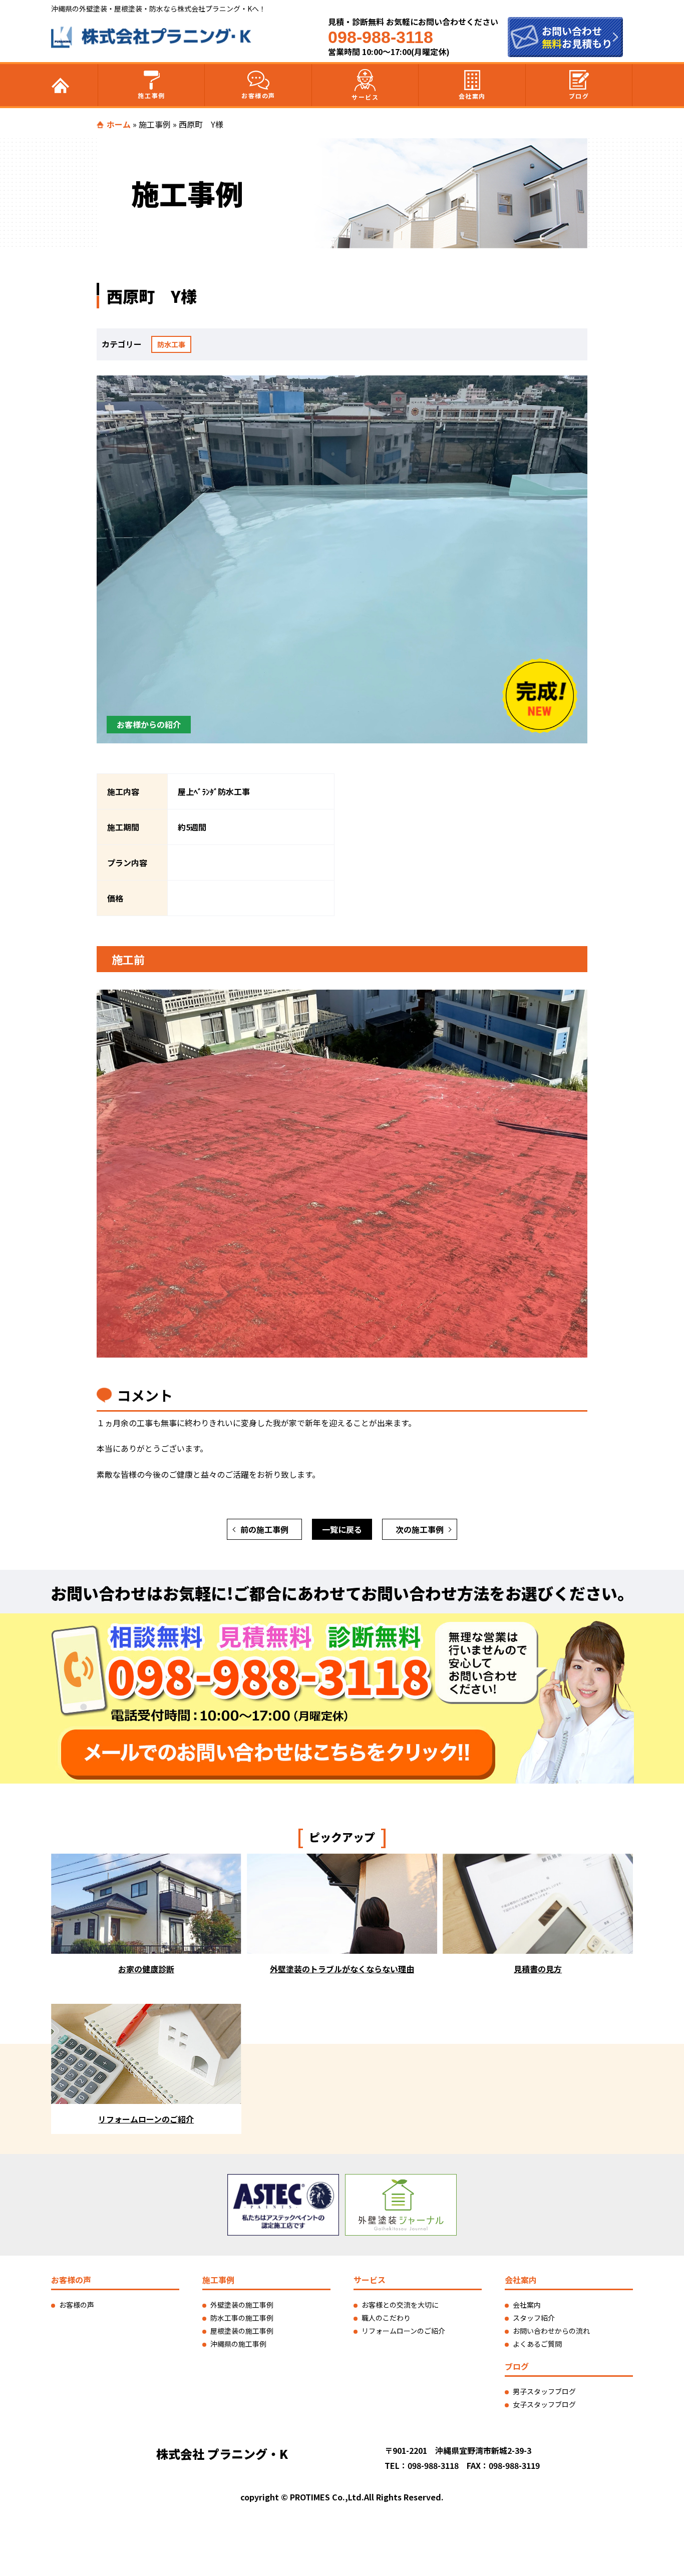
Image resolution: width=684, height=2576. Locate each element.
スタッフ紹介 (534, 2318)
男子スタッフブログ (544, 2391)
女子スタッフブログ (544, 2404)
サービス (365, 97)
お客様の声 (258, 95)
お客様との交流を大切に (400, 2305)
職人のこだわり (386, 2318)
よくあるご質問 (537, 2344)
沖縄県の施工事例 (238, 2344)
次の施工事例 (420, 1529)
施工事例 (151, 95)
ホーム (119, 124)
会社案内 (472, 96)
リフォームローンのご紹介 (403, 2331)
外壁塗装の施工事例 (242, 2305)
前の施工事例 (264, 1529)
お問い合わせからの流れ (551, 2331)
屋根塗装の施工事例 (242, 2331)
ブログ (579, 96)
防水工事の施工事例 (242, 2318)
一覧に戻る (342, 1529)
